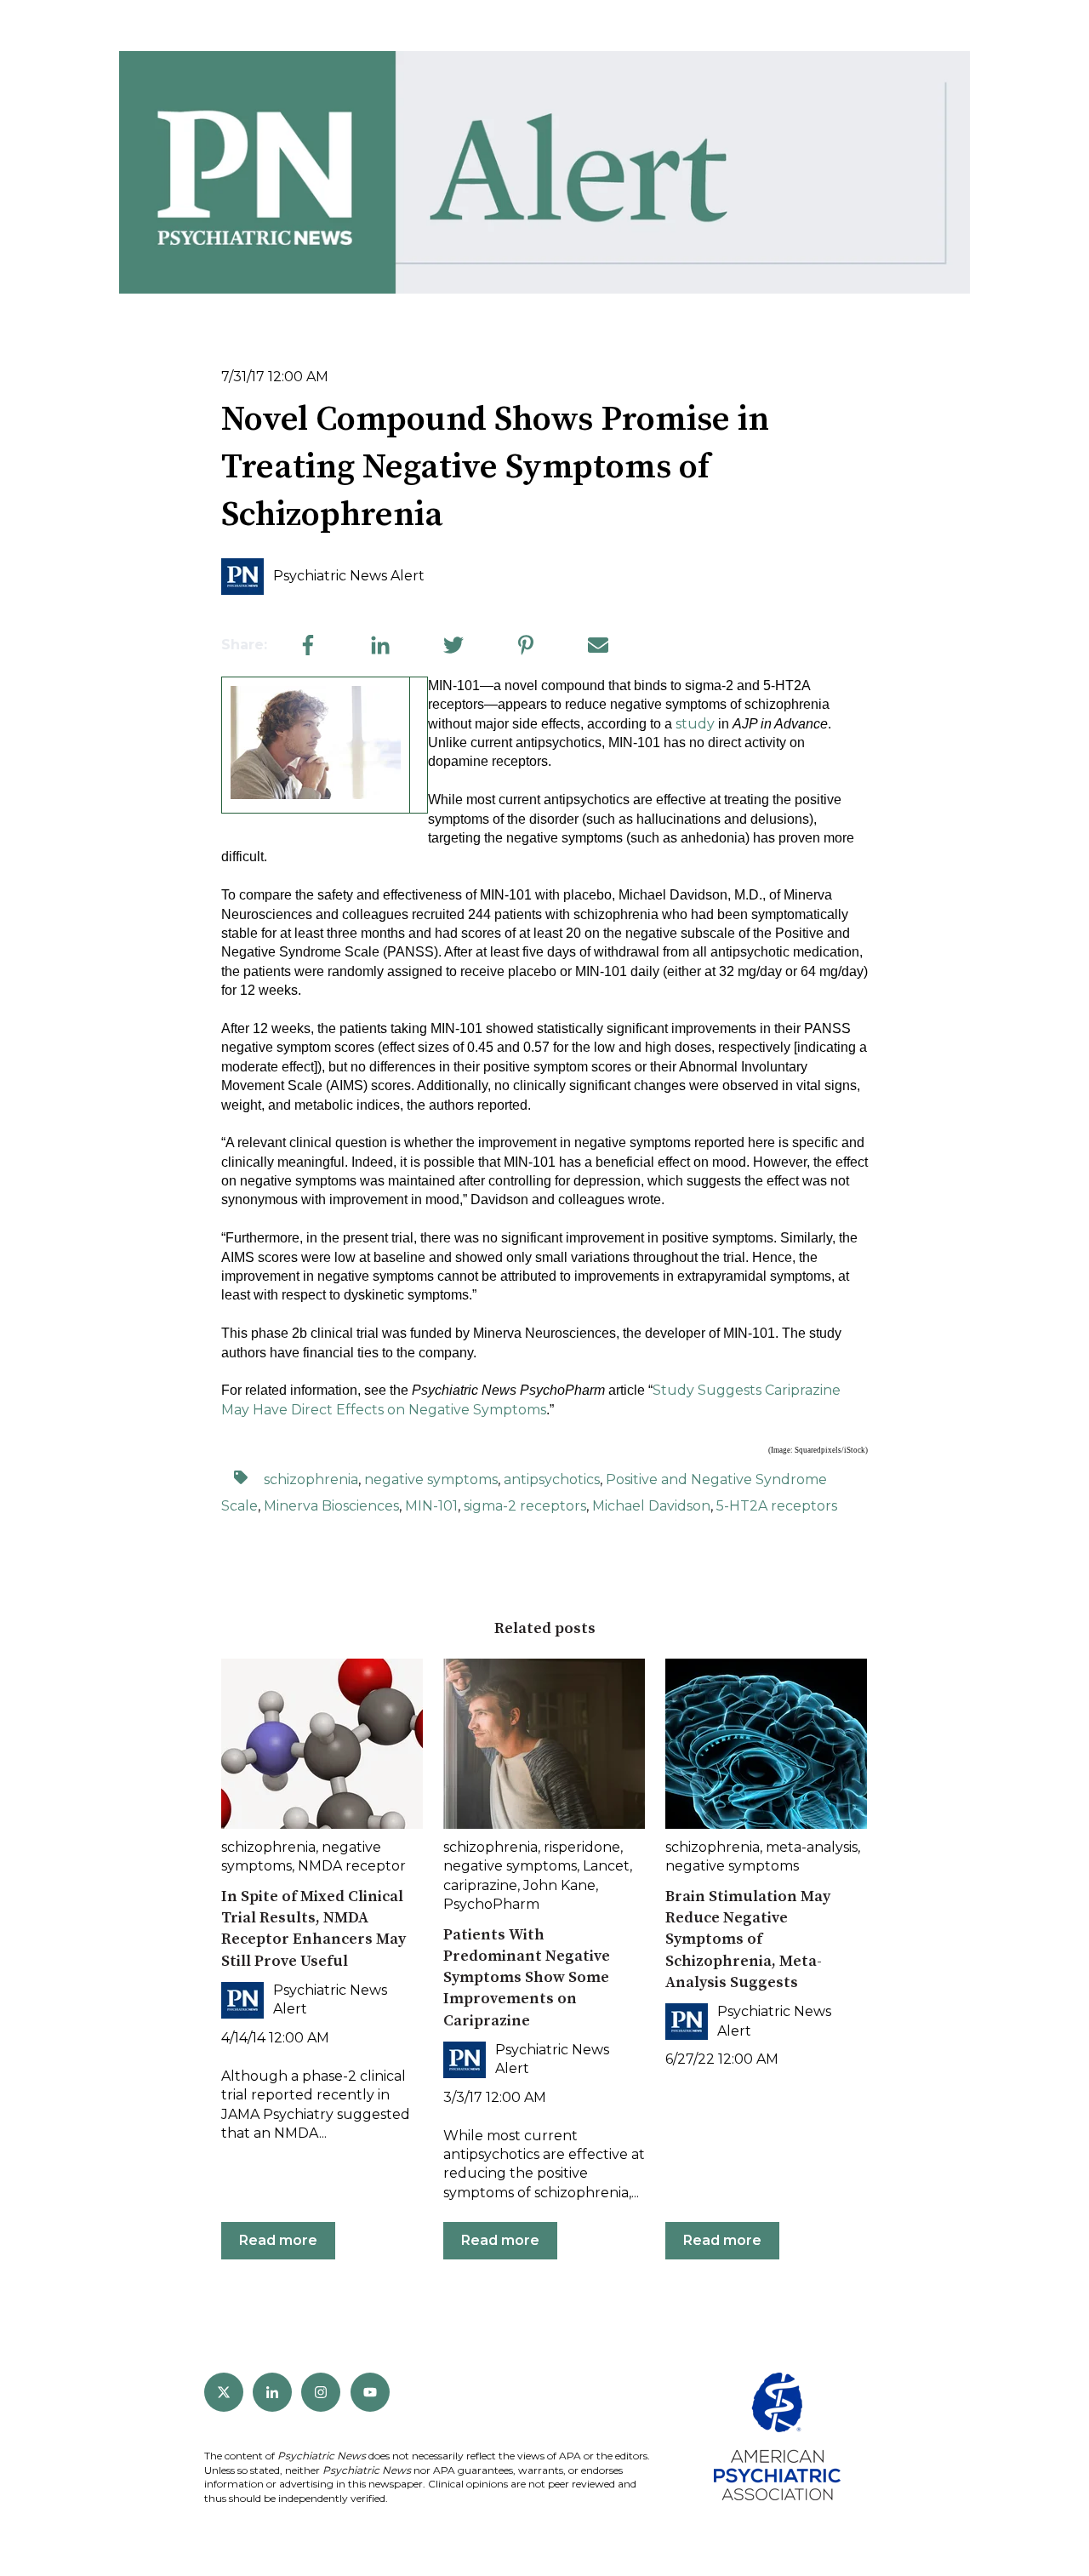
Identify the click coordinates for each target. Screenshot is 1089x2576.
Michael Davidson (651, 1506)
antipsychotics (552, 1479)
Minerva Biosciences (331, 1506)
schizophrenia (311, 1479)
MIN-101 (431, 1506)
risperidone (582, 1847)
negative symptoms (431, 1479)
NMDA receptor (352, 1866)
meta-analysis (812, 1847)
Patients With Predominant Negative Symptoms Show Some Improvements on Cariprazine (527, 1978)
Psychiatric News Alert (349, 576)
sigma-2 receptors (525, 1506)
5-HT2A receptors (777, 1506)
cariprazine (480, 1885)
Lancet (606, 1866)
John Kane (559, 1885)
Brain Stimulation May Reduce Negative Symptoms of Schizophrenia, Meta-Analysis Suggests (748, 1939)
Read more (278, 2240)
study (695, 724)
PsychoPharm (491, 1904)
